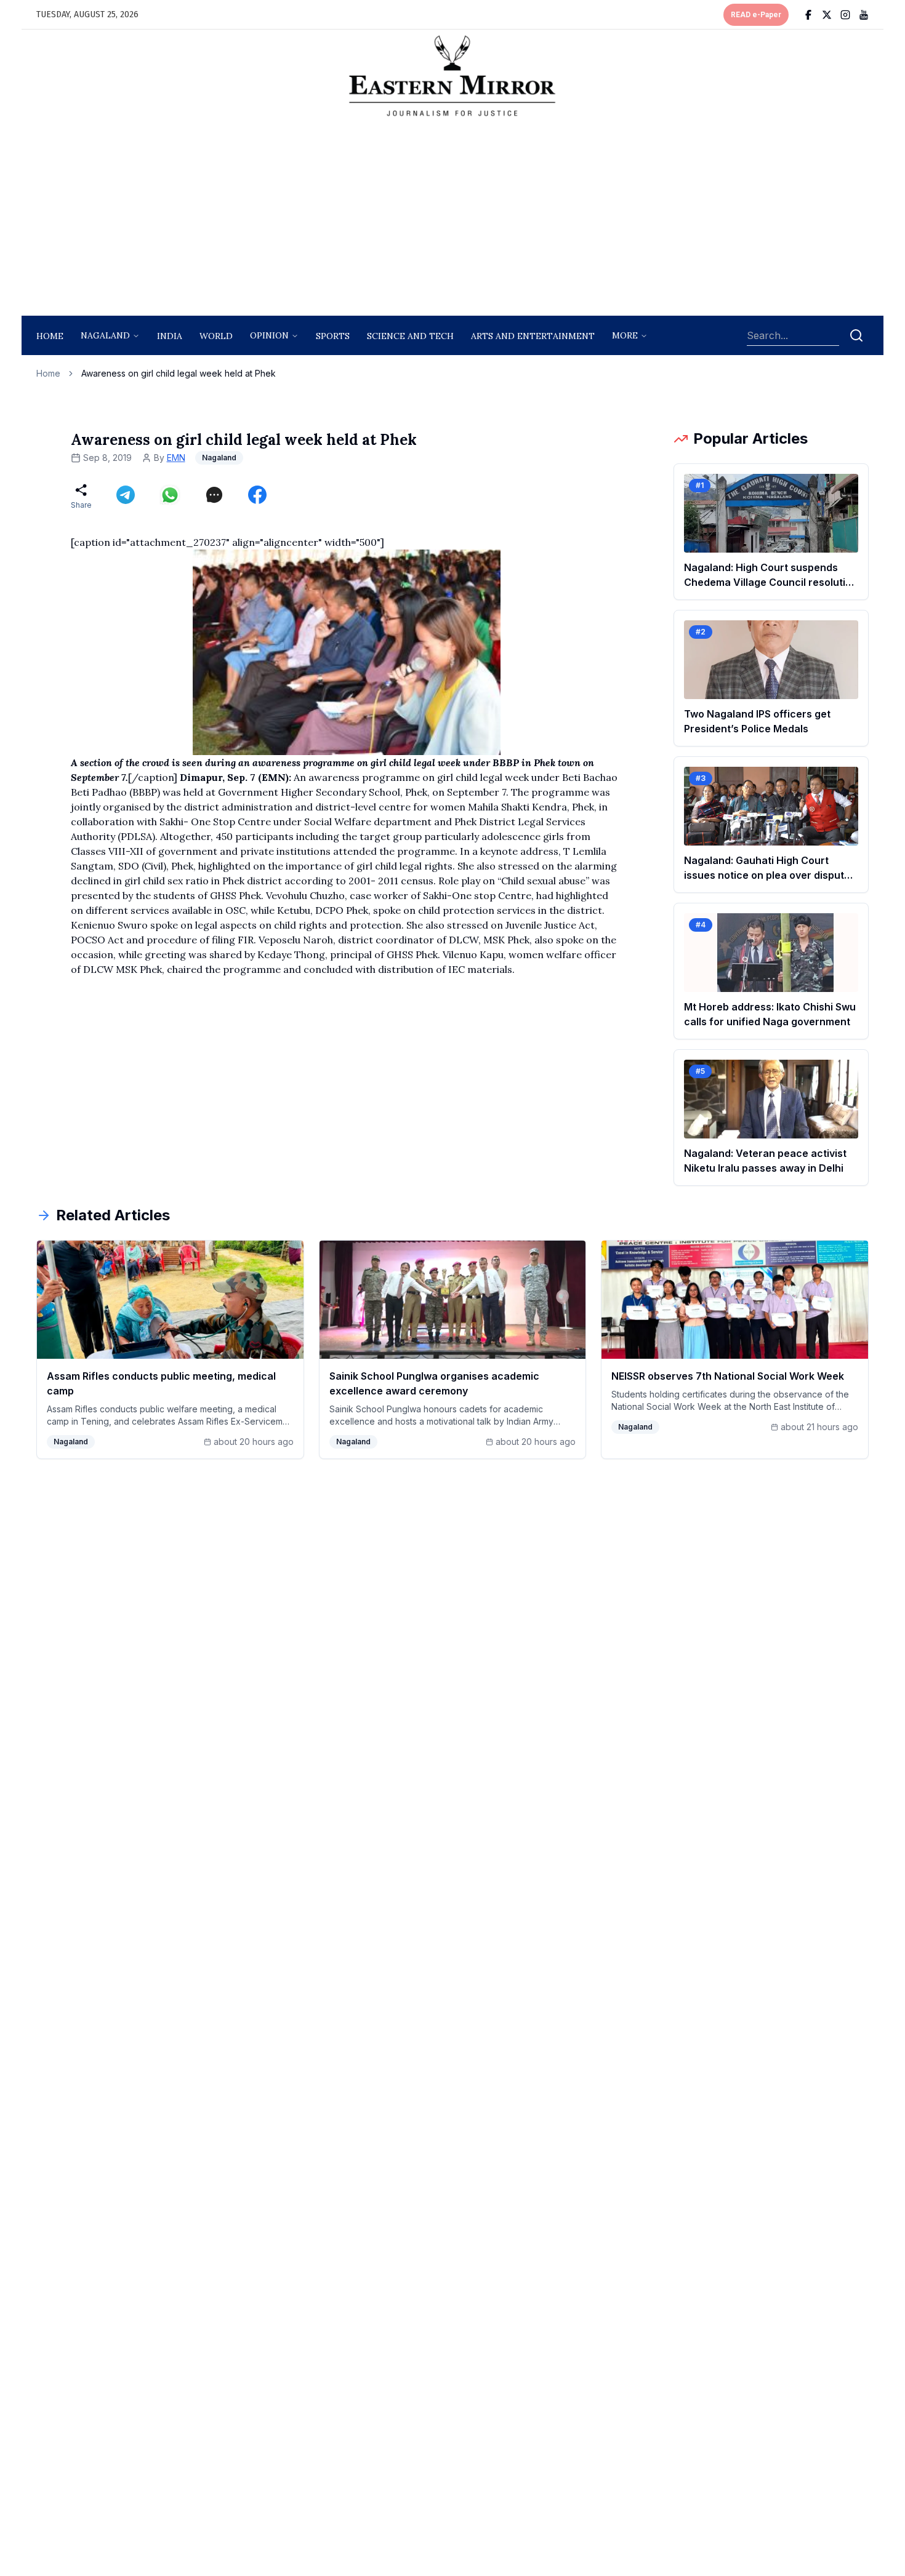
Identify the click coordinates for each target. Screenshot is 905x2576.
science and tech (410, 336)
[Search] (856, 335)
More (625, 335)
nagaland (105, 335)
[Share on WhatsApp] (170, 495)
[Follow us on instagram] (845, 15)
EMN (176, 458)
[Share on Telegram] (126, 495)
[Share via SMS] (214, 495)
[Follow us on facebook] (808, 15)
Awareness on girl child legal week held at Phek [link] (179, 373)
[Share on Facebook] (257, 495)
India (170, 336)
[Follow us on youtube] (864, 15)
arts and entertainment (533, 336)
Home (50, 336)
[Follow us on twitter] (827, 15)
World (216, 336)
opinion (269, 335)
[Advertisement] (452, 220)
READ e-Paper (756, 15)
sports (333, 336)
